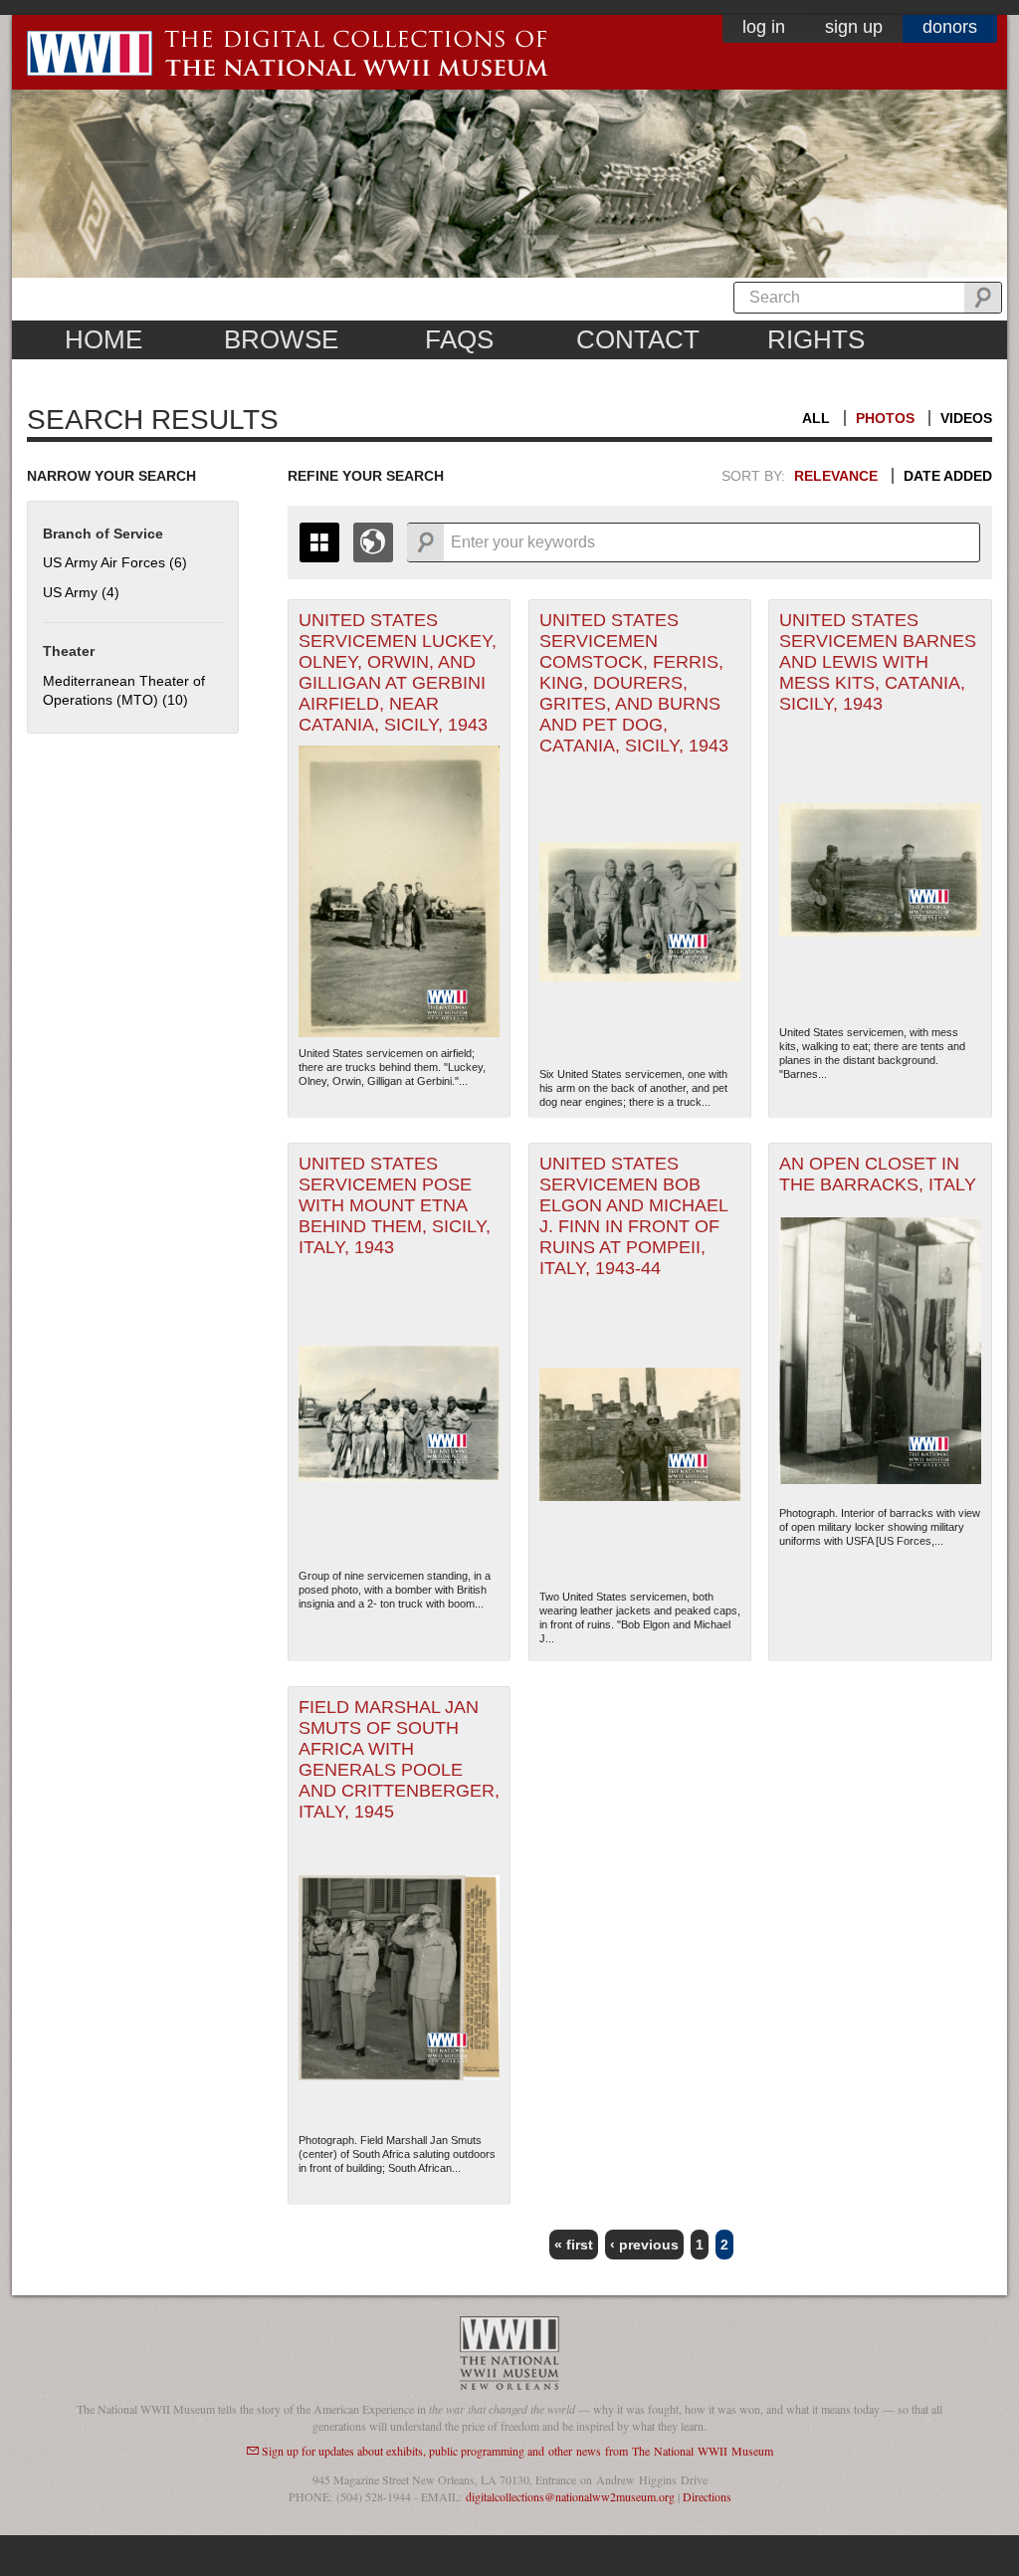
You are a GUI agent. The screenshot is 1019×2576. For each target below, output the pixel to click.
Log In (764, 27)
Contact (638, 339)
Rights (816, 339)
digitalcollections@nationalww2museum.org (570, 2496)
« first (574, 2245)
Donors (950, 27)
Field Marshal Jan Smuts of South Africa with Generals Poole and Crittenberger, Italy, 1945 (399, 1759)
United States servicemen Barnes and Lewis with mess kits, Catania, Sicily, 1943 (878, 662)
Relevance (836, 476)
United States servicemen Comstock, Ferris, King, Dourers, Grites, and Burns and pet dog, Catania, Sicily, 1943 (634, 683)
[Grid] (319, 542)
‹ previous (644, 2245)
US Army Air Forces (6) (115, 562)
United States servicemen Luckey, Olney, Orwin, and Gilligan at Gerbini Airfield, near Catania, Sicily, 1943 (398, 672)
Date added (948, 476)
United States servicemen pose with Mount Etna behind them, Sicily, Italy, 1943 (395, 1205)
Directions (707, 2496)
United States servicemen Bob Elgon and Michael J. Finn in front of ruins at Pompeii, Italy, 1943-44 (634, 1216)
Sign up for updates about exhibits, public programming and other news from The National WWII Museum (517, 2451)
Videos (966, 418)
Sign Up (854, 27)
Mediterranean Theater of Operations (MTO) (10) (124, 691)
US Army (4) (81, 592)
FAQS (459, 339)
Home (103, 339)
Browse (281, 339)
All (816, 418)
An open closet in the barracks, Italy (878, 1174)
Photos (885, 418)
